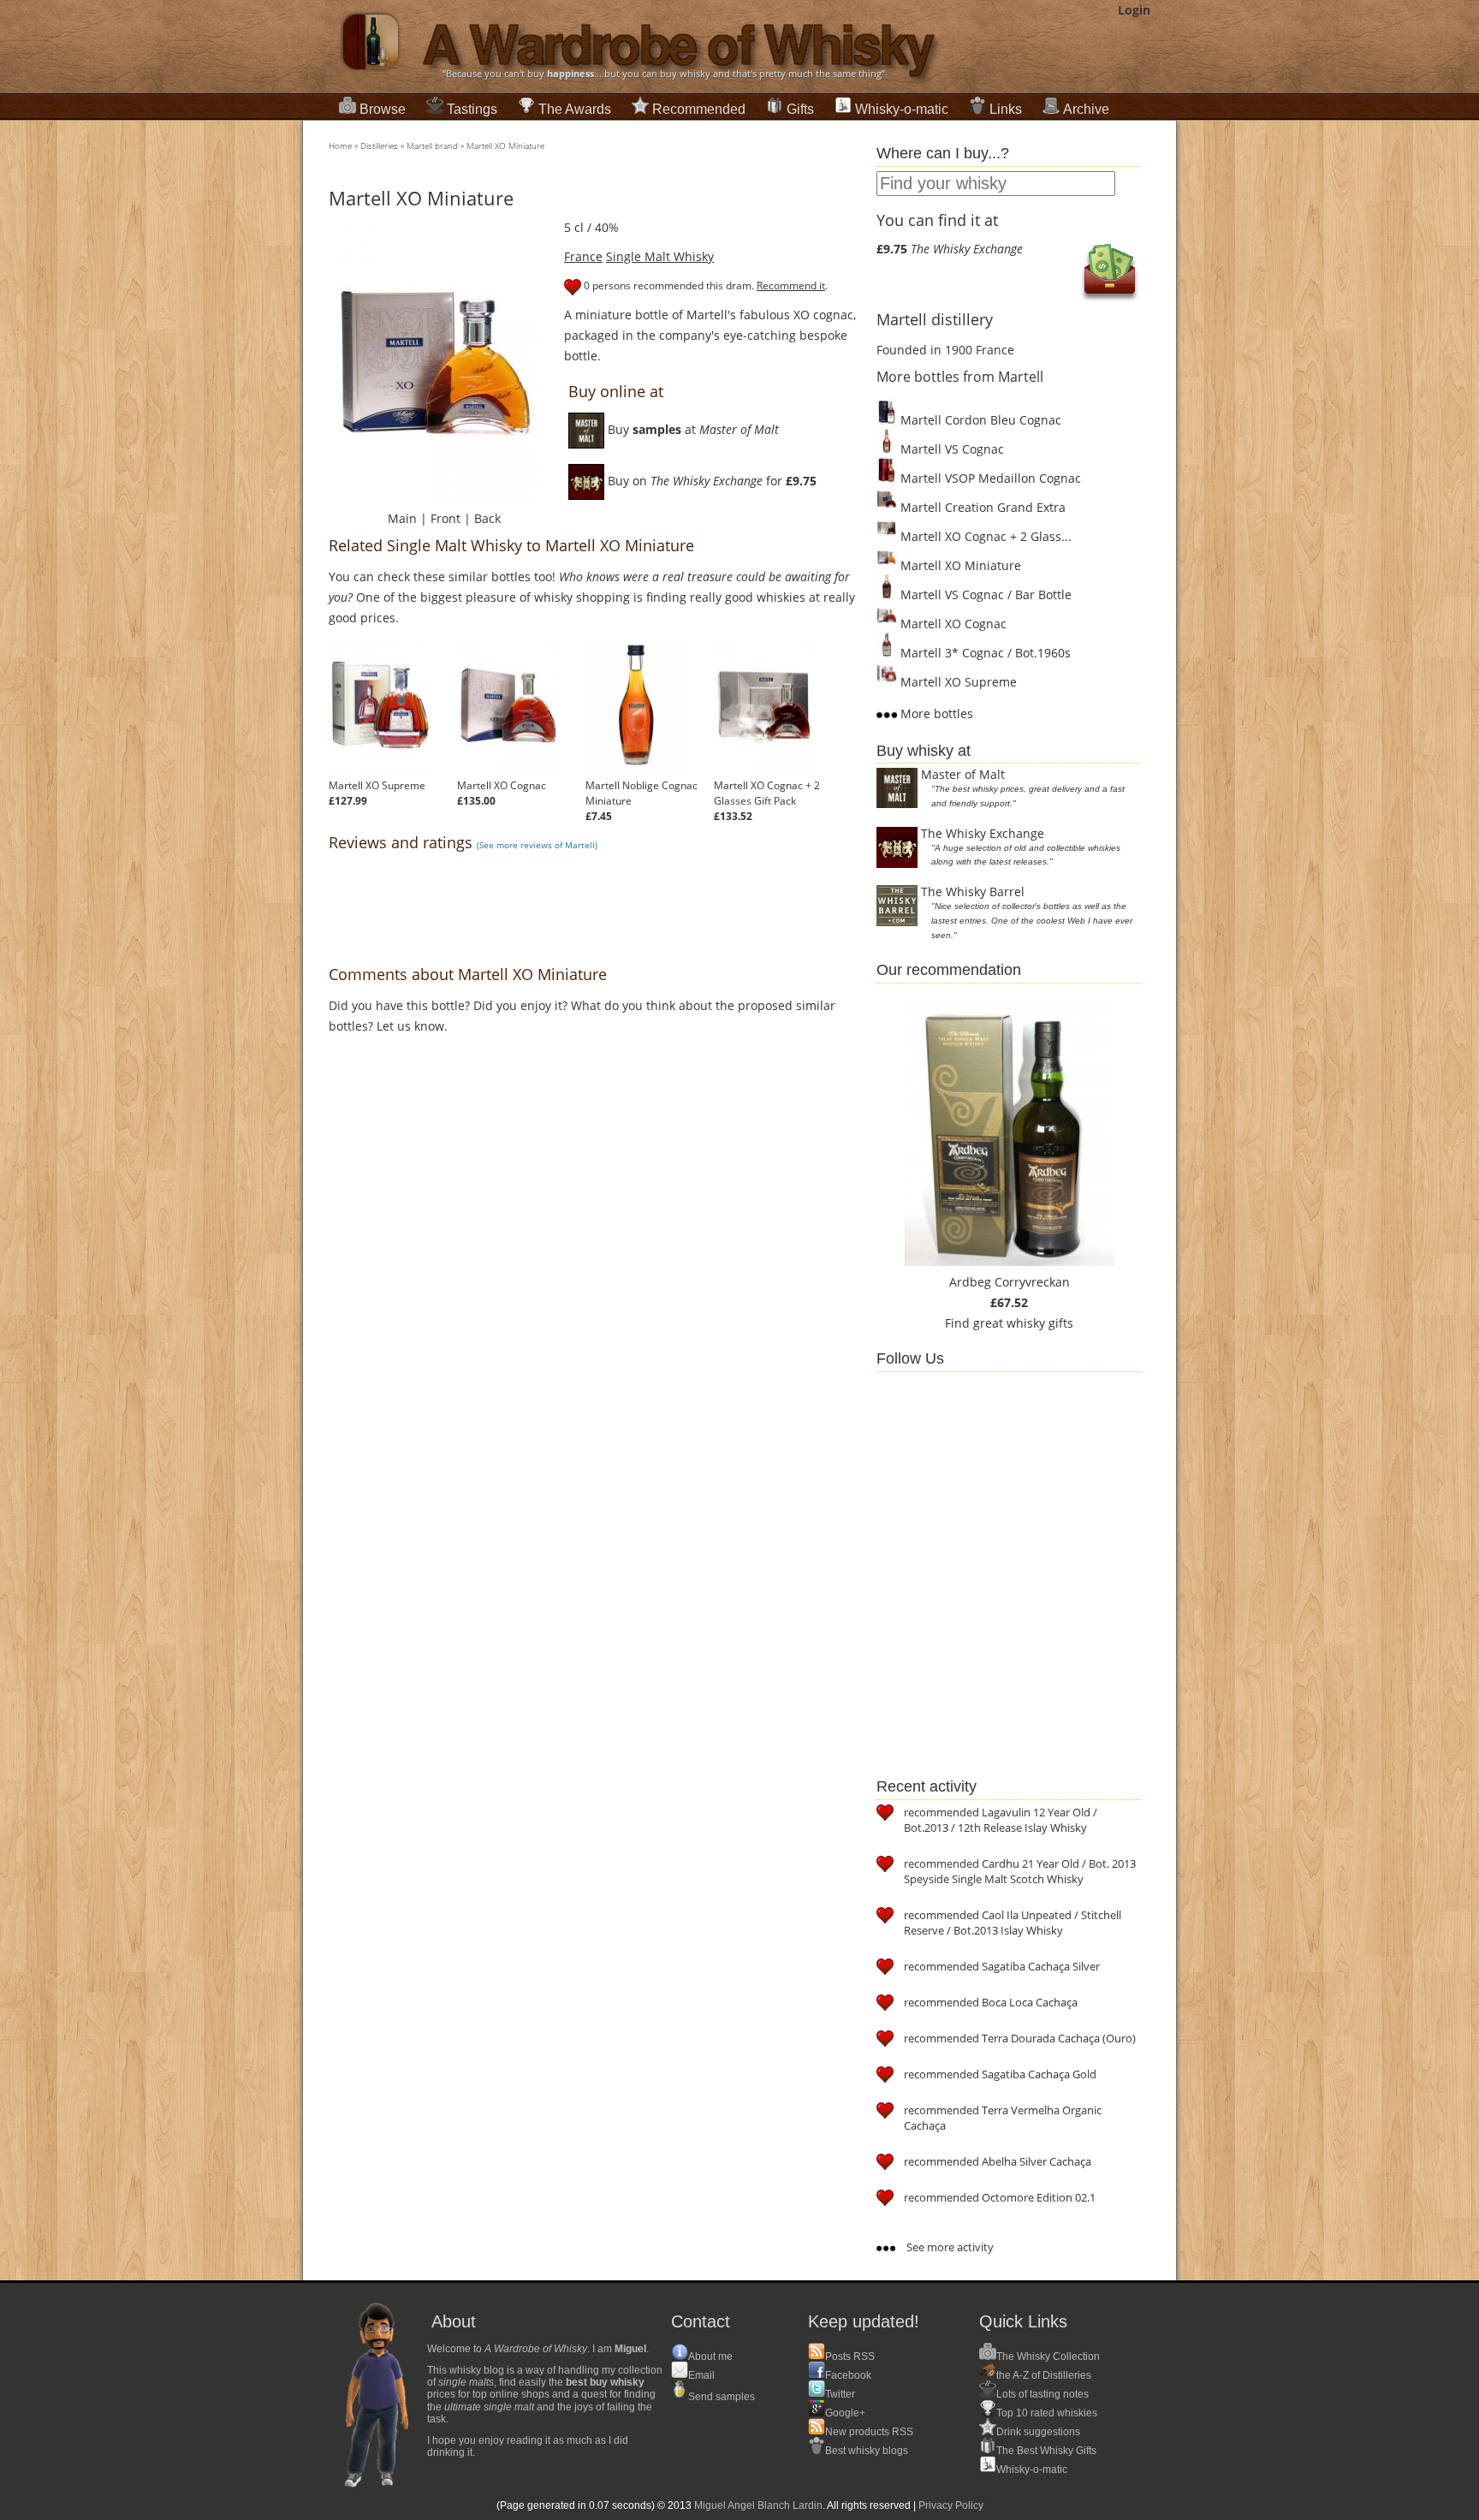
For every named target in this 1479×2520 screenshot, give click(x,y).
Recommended (699, 109)
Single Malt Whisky (660, 256)
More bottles (935, 713)
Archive (1086, 109)
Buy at (692, 429)
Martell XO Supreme (377, 785)
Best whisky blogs (867, 2451)
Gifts (800, 109)
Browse (383, 109)
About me (710, 2357)
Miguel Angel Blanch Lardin (758, 2505)
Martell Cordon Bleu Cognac (979, 420)
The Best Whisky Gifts (1046, 2451)
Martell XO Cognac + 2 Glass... (984, 536)
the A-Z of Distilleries (1044, 2375)
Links (1006, 109)
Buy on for (710, 481)
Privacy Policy (951, 2505)
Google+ (845, 2413)
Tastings (472, 109)
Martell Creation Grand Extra (981, 507)
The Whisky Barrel (973, 892)
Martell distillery (935, 319)
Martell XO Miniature (505, 146)
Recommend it (791, 285)
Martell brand (432, 146)
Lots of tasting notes (1042, 2394)
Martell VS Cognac (950, 449)
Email (701, 2375)
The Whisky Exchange (983, 833)
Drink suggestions (1038, 2432)
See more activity (949, 2247)
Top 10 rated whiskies (1047, 2413)
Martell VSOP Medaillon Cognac (989, 478)
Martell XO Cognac (502, 785)
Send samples (722, 2397)
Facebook (848, 2375)
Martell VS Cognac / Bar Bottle (984, 594)
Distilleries (379, 146)
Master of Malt (963, 774)
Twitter (840, 2394)
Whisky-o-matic (902, 109)
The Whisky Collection (1048, 2357)
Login (1134, 10)
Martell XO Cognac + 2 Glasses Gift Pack (767, 793)
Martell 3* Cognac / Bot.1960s (984, 653)
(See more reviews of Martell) (537, 845)
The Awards (575, 109)
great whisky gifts (1023, 1323)
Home (340, 146)
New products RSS (869, 2432)
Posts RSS (850, 2357)
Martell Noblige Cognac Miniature (641, 793)
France (583, 256)
